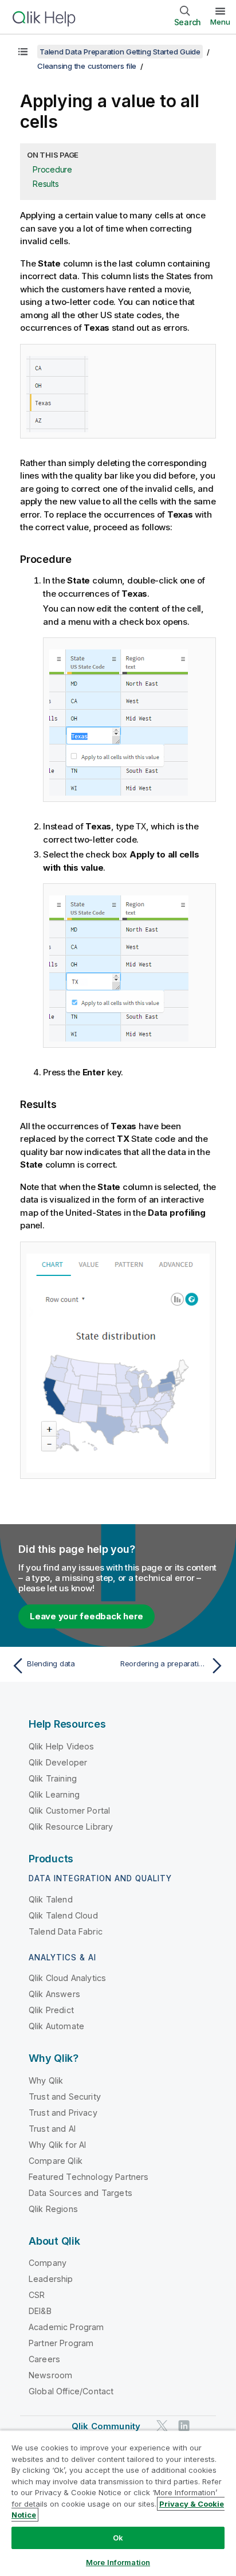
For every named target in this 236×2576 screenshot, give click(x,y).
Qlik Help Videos (62, 1746)
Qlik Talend (51, 1899)
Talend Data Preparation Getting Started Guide (120, 52)
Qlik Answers (54, 1994)
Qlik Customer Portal (69, 1810)
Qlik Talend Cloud (63, 1915)
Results (46, 184)
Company (48, 2263)
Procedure (52, 169)
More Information (118, 2562)
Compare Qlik (56, 2161)
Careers (44, 2359)
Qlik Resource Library (71, 1827)
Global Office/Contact (71, 2391)
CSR (37, 2295)
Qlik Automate (56, 2026)
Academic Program (66, 2327)
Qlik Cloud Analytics (67, 1978)
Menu (220, 22)
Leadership (51, 2279)
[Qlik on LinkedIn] (184, 2426)
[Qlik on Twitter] (162, 2426)
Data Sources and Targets (80, 2193)
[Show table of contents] (23, 52)
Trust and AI (52, 2129)
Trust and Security (65, 2097)
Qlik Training (53, 1778)
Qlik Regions (53, 2209)
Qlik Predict (51, 2010)
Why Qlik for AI (57, 2145)
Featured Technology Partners (88, 2177)
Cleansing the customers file (87, 66)
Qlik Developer (58, 1762)
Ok (118, 2538)
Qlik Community (106, 2426)
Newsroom (50, 2375)
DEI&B (40, 2311)
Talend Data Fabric (66, 1931)
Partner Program (61, 2343)
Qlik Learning (54, 1794)
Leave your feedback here (86, 1616)
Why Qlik (46, 2080)
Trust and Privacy (63, 2113)
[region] (118, 2503)
